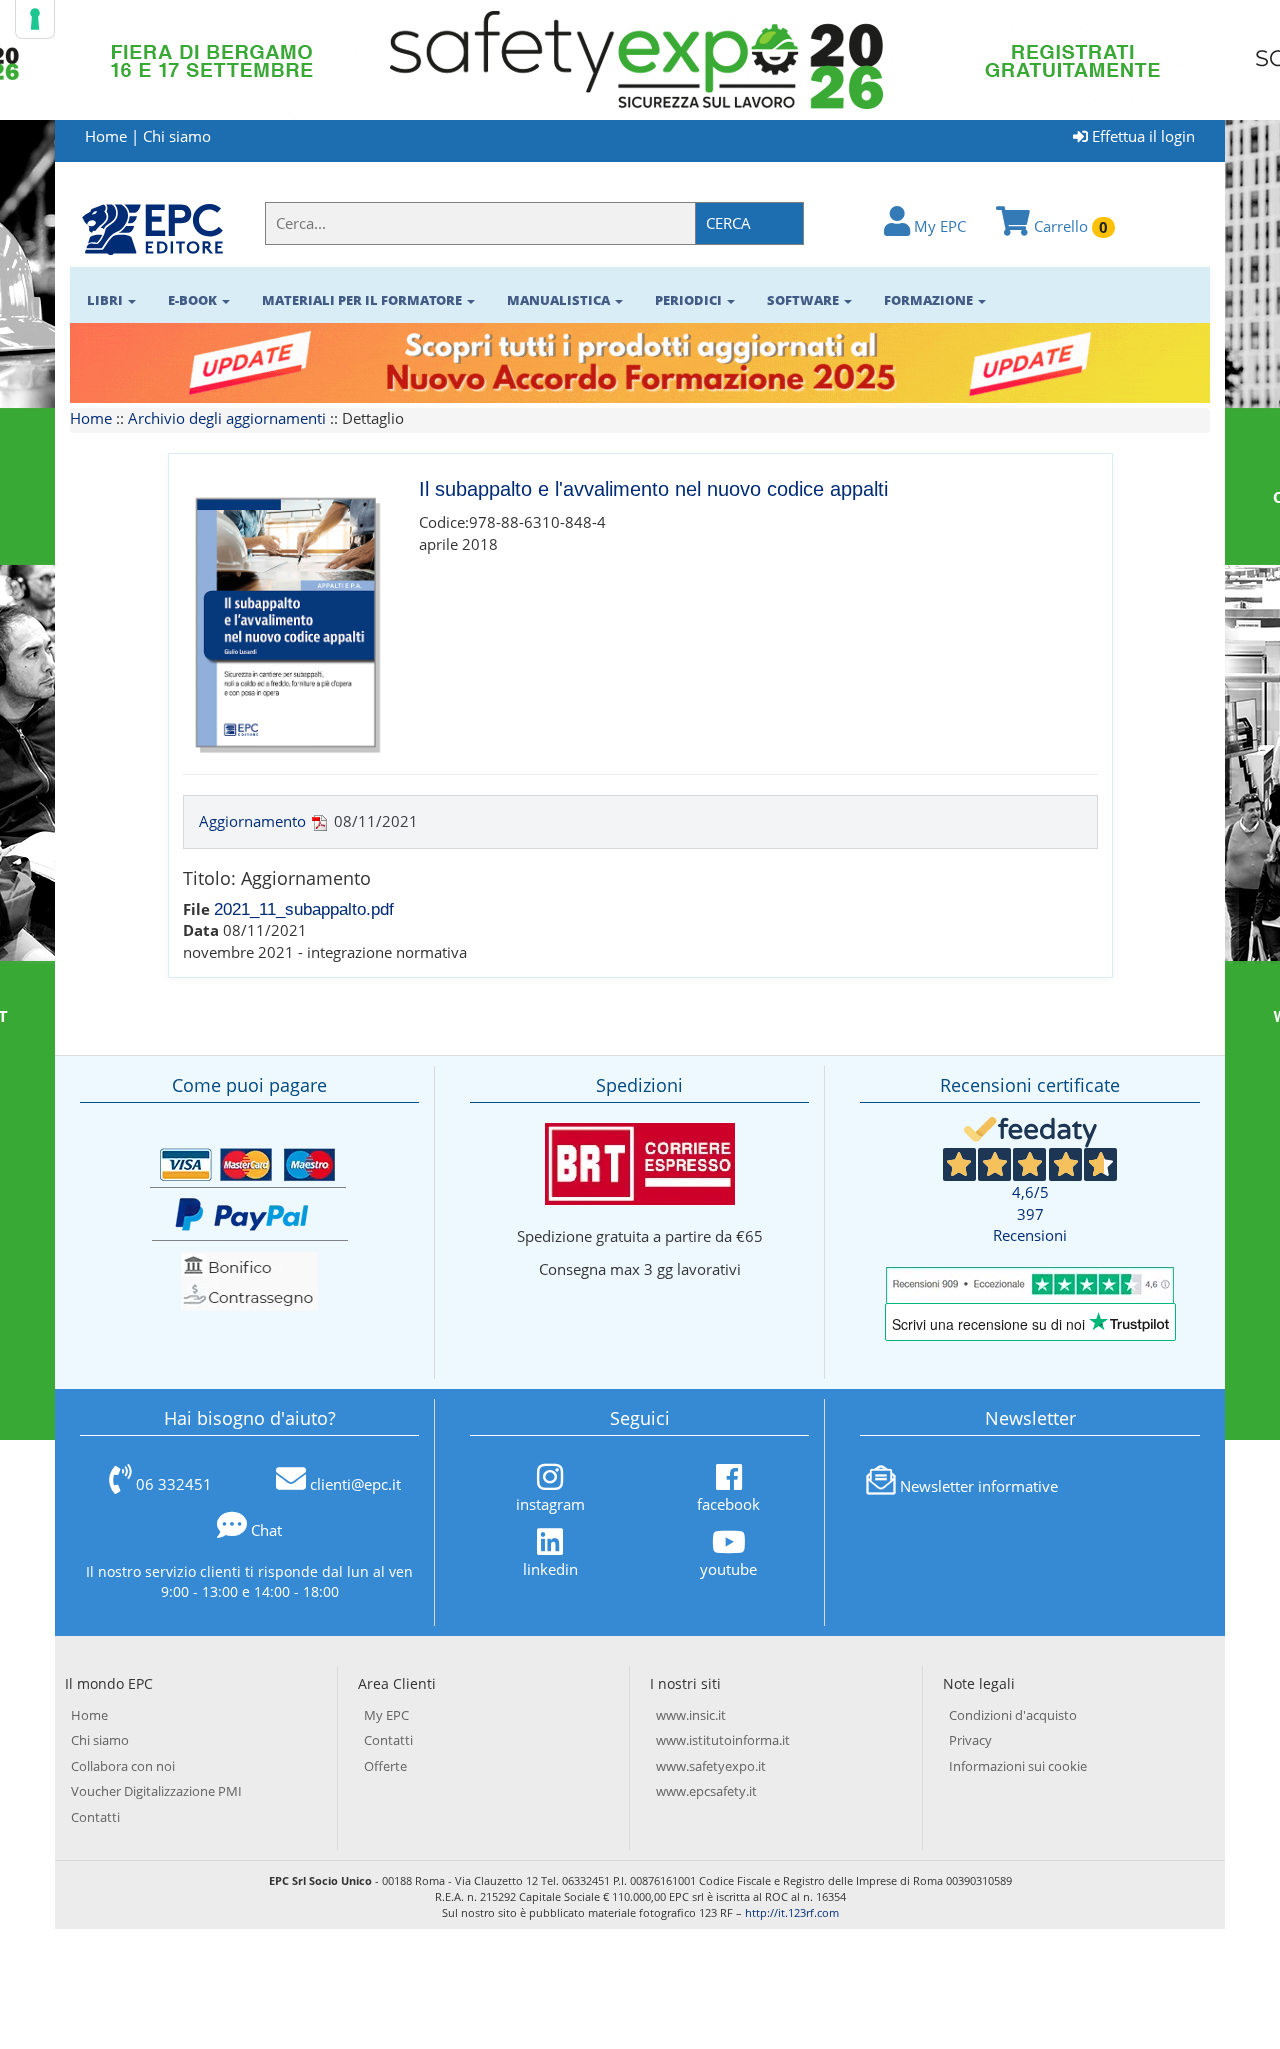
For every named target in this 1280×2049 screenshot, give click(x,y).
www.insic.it (691, 1715)
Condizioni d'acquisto (1013, 1715)
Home (106, 136)
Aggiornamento (252, 821)
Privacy (970, 1740)
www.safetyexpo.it (711, 1766)
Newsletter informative (979, 1486)
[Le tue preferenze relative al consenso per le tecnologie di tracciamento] (35, 19)
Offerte (385, 1766)
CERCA (728, 223)
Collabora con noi (123, 1766)
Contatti (95, 1817)
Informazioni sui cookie (1018, 1766)
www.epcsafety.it (706, 1791)
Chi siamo (177, 136)
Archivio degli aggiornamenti (227, 418)
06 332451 (174, 1484)
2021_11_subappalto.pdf (304, 909)
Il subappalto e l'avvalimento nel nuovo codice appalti (653, 489)
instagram (550, 1503)
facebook (728, 1503)
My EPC (938, 226)
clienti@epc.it (355, 1484)
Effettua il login (1141, 136)
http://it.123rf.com (792, 1912)
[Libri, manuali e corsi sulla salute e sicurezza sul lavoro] (152, 228)
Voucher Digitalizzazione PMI (156, 1791)
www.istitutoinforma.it (723, 1740)
